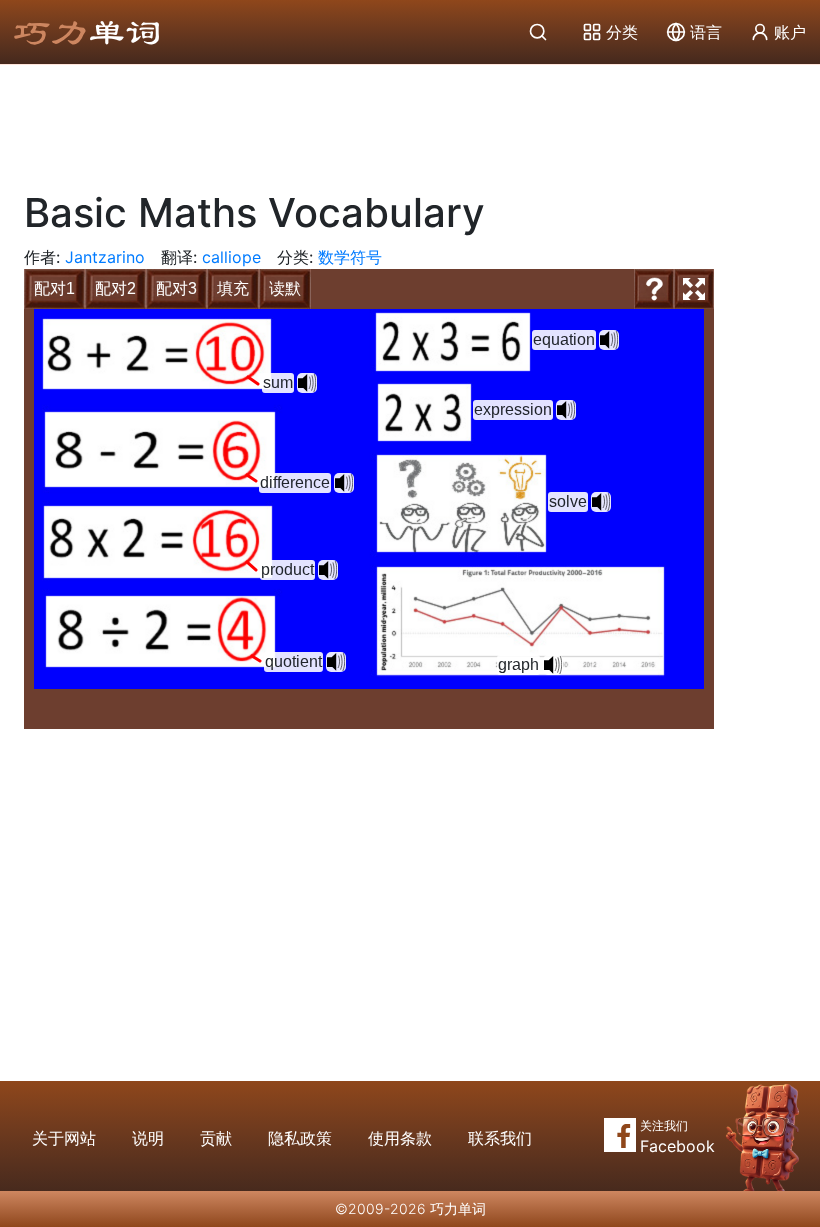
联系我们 (500, 1138)
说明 (148, 1138)
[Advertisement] (410, 120)
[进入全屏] (694, 289)
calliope (231, 257)
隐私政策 (300, 1138)
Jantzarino (105, 257)
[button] (307, 383)
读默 (285, 288)
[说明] (654, 289)
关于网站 (64, 1138)
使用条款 (400, 1138)
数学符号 (350, 257)
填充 (233, 288)
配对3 (176, 288)
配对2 (115, 288)
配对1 (54, 288)
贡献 (216, 1138)
